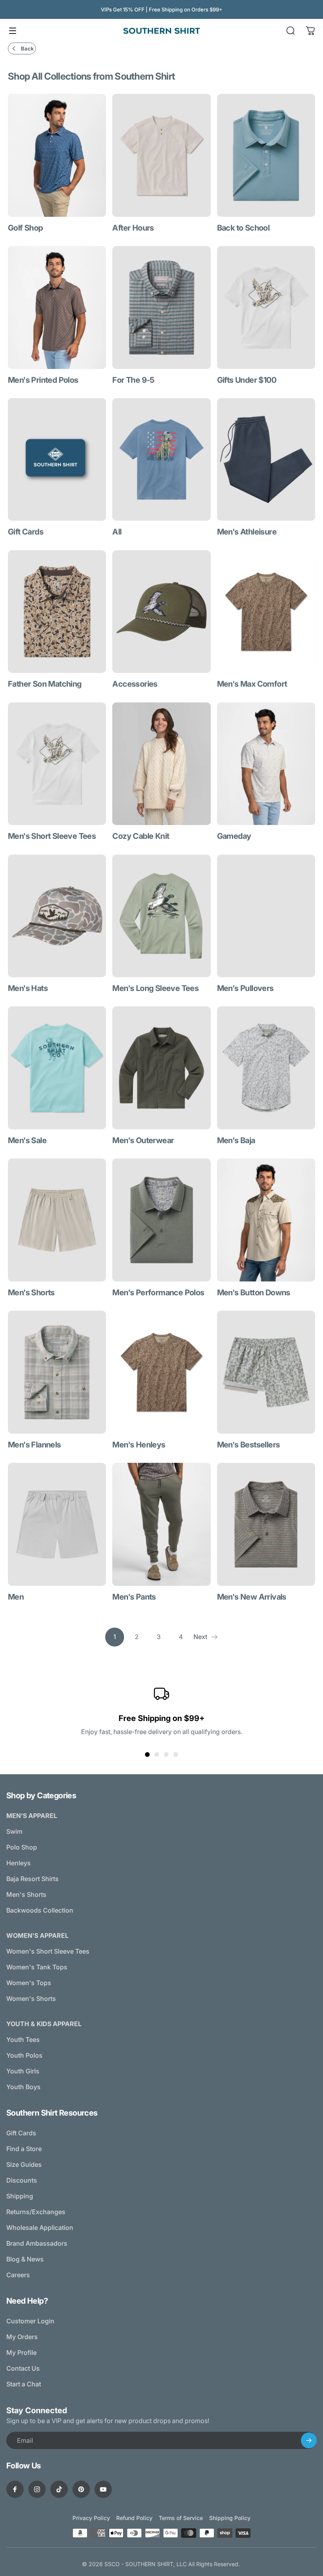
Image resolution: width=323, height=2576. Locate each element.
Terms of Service (181, 2518)
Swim (14, 1831)
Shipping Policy (230, 2518)
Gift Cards (21, 2133)
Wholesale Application (40, 2228)
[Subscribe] (309, 2440)
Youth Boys (23, 2087)
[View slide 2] (157, 1755)
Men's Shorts (26, 1894)
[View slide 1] (147, 1755)
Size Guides (24, 2164)
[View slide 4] (176, 1755)
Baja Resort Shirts (32, 1879)
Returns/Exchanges (36, 2212)
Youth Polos (24, 2055)
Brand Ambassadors (37, 2243)
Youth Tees (23, 2040)
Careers (18, 2275)
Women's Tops (29, 1983)
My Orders (22, 2337)
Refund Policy (134, 2518)
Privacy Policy (91, 2518)
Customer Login (30, 2321)
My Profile (21, 2352)
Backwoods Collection (40, 1910)
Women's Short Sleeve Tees (48, 1951)
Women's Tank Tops (37, 1967)
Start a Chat (24, 2384)
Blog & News (25, 2259)
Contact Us (23, 2368)
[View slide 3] (166, 1755)
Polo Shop (22, 1847)
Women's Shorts (31, 1999)
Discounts (22, 2180)
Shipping (20, 2196)
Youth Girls (23, 2071)
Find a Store (24, 2149)
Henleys (19, 1863)
